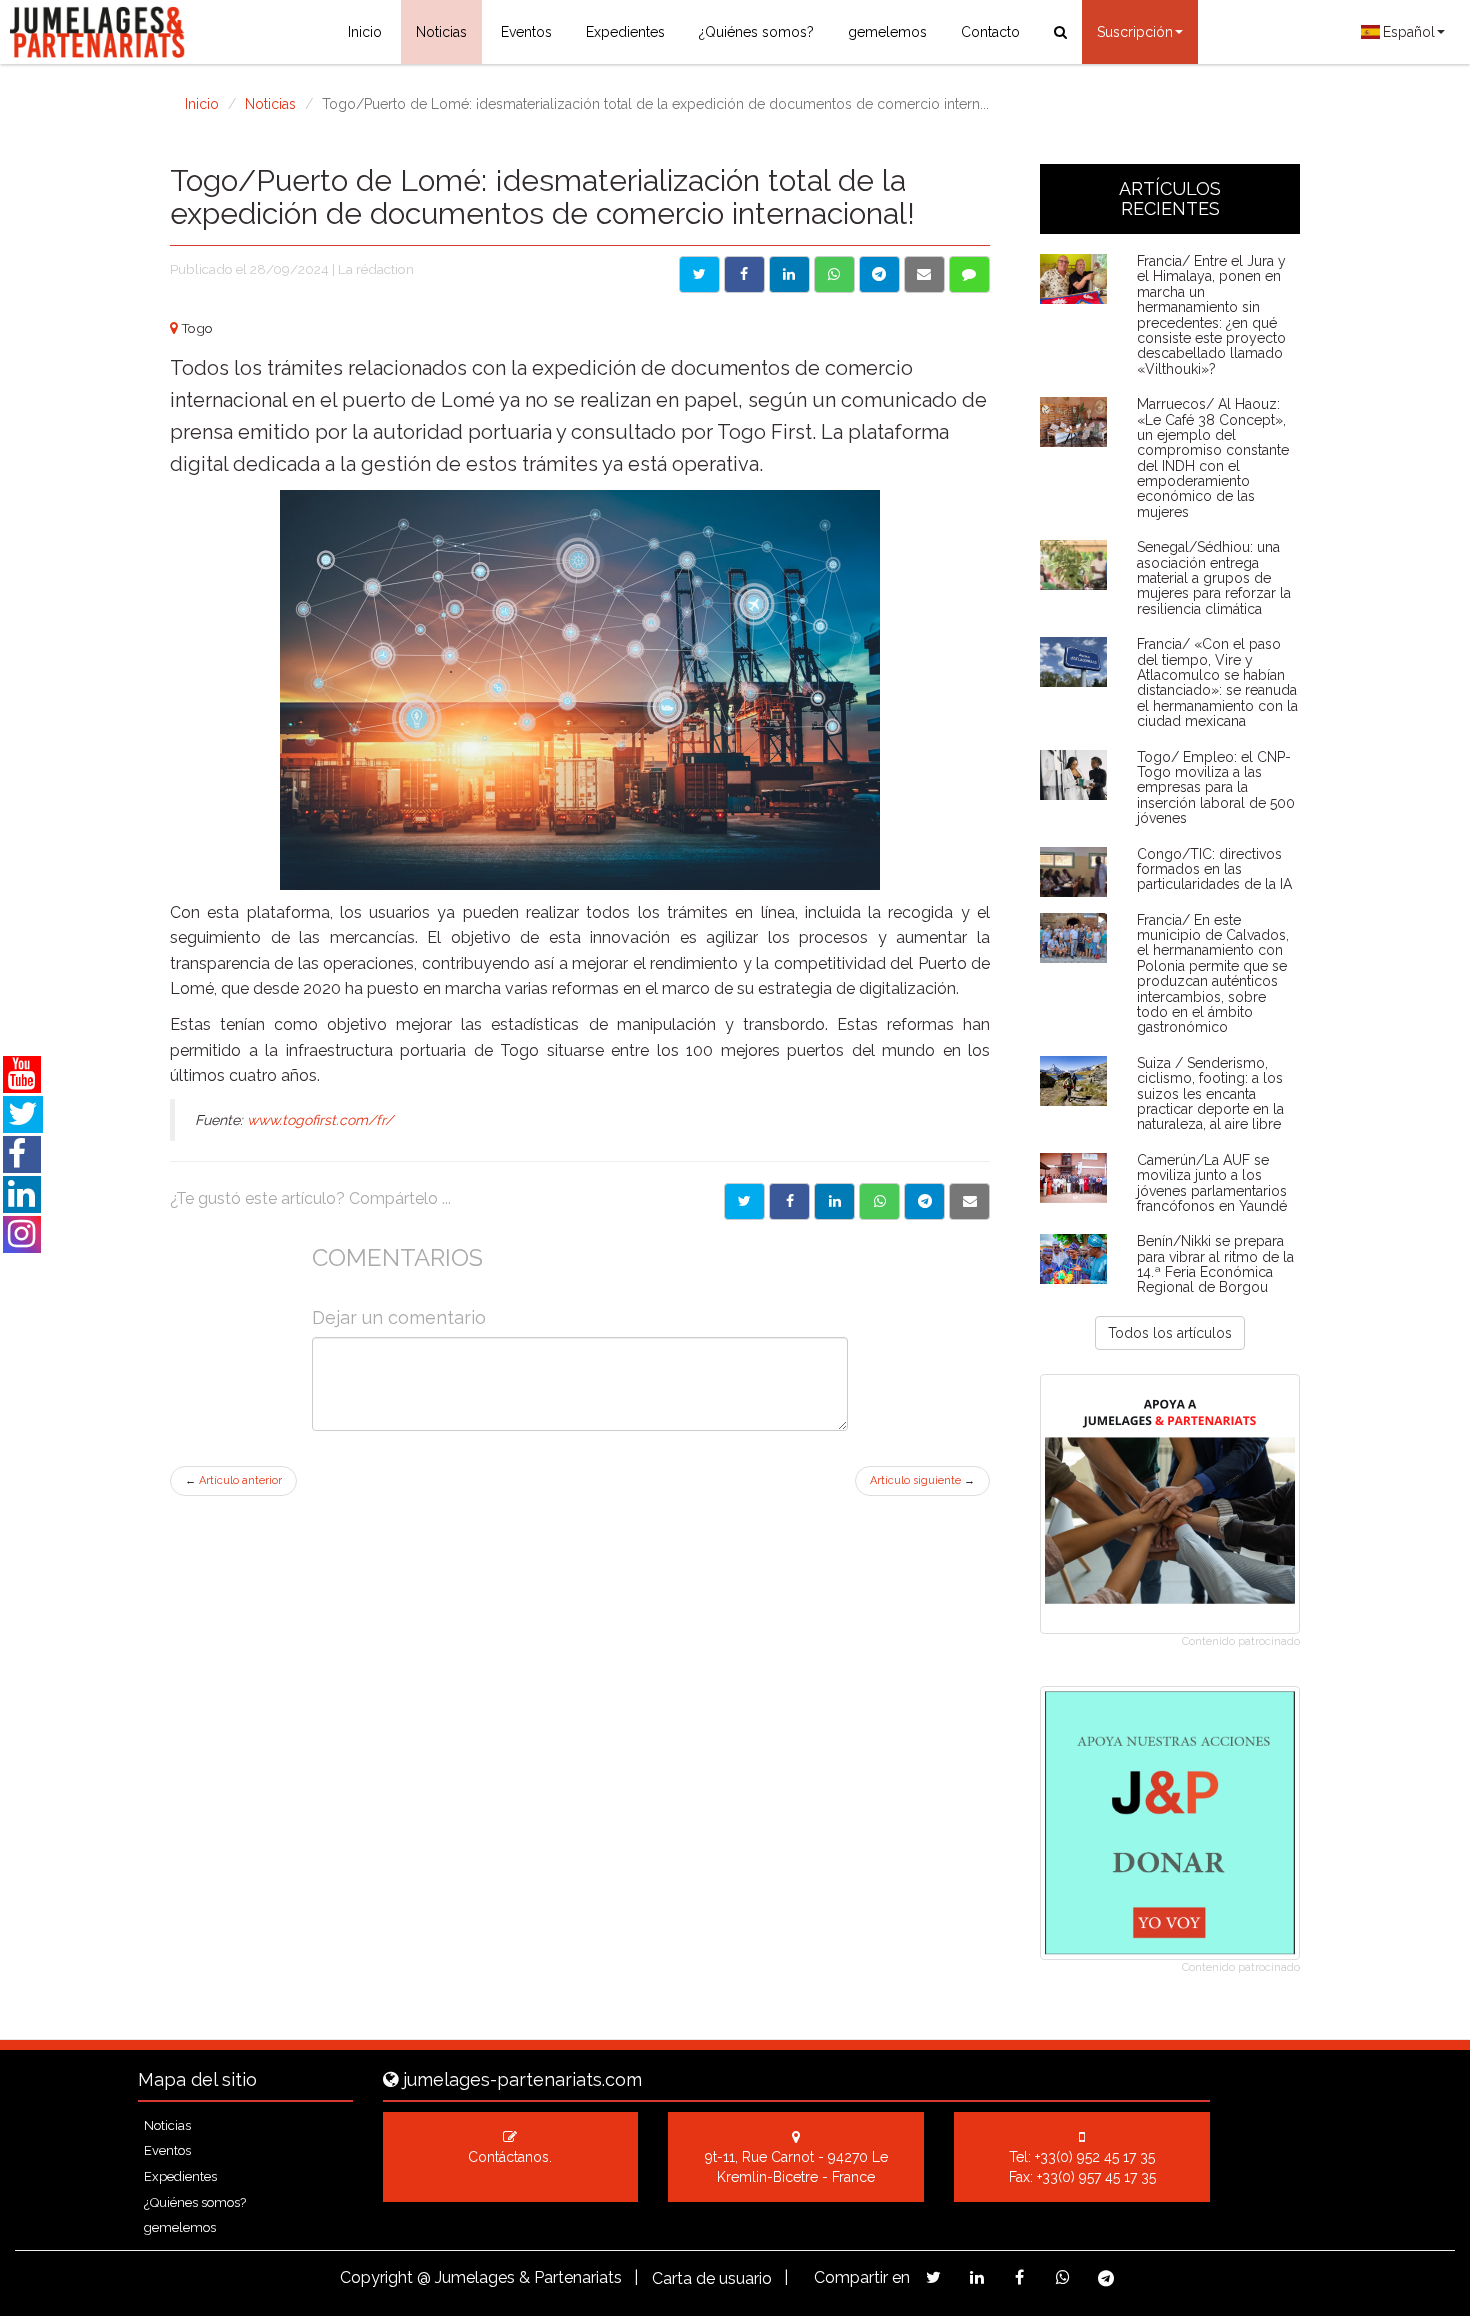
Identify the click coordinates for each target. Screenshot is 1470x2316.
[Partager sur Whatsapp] (879, 1201)
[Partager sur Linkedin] (834, 1201)
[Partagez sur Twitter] (933, 2277)
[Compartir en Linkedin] (789, 274)
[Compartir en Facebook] (744, 274)
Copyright (376, 2277)
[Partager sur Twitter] (744, 1201)
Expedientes (625, 32)
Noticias (441, 32)
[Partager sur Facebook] (789, 1201)
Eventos (526, 32)
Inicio (365, 32)
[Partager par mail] (969, 1201)
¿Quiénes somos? (756, 32)
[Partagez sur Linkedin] (976, 2277)
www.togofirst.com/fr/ (320, 1120)
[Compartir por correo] (924, 274)
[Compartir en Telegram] (879, 274)
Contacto (990, 32)
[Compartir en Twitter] (699, 274)
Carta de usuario (712, 2278)
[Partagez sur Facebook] (1019, 2277)
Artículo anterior (233, 1480)
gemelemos (887, 32)
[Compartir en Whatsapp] (834, 274)
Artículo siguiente (922, 1480)
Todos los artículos (1170, 1333)
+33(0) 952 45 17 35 (1095, 2157)
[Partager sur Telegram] (924, 1201)
